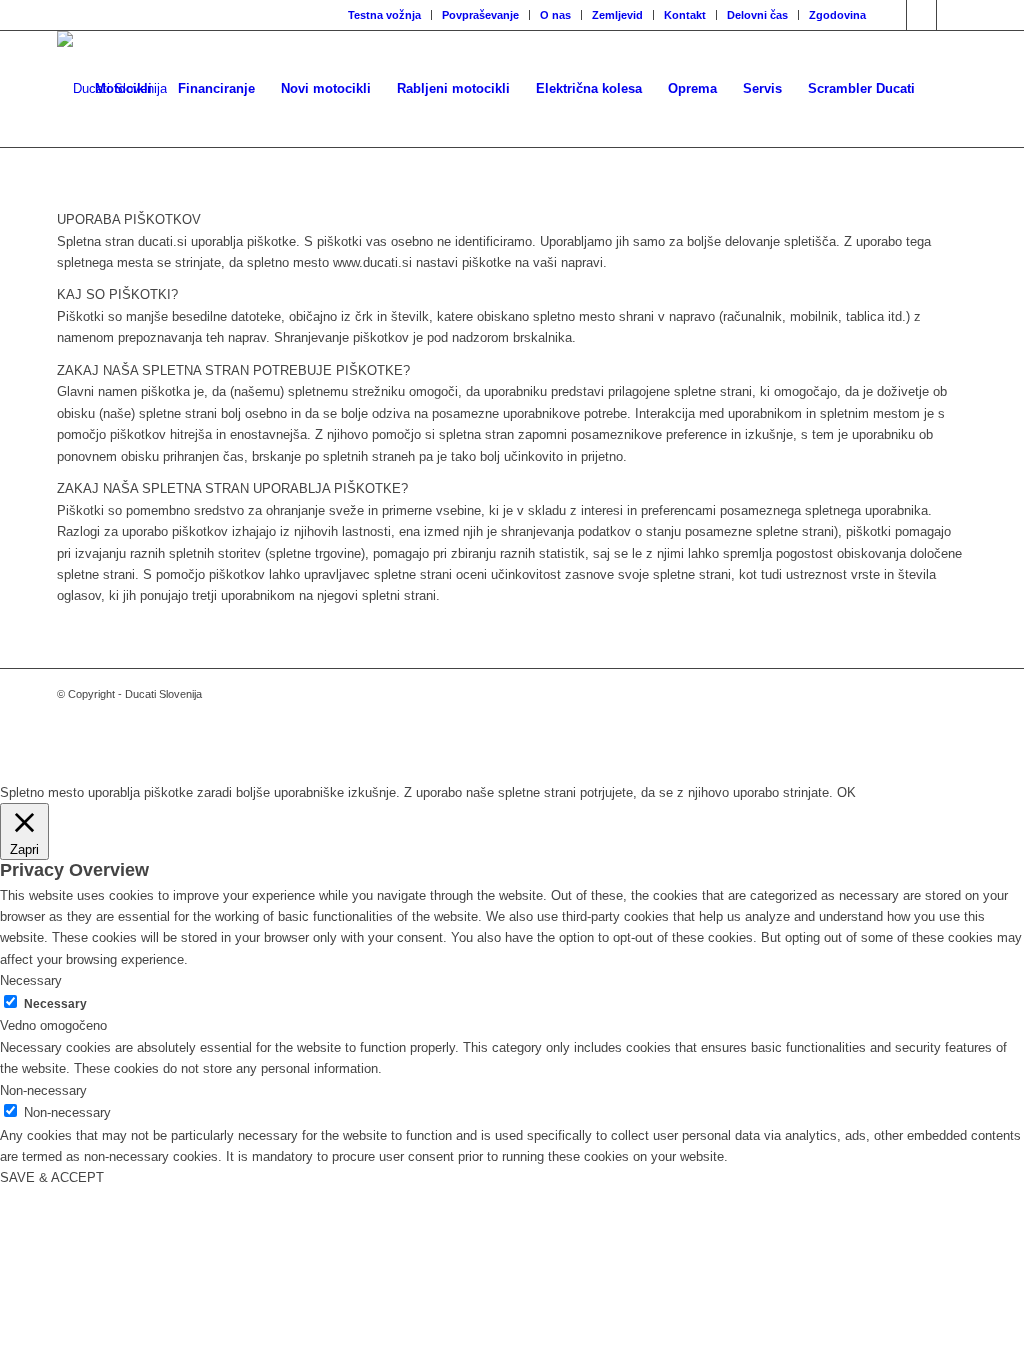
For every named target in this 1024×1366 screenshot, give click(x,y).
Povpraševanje (480, 15)
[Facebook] (891, 15)
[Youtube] (952, 15)
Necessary (55, 1004)
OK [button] (846, 792)
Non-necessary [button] (43, 1090)
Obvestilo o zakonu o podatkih (512, 750)
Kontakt (685, 15)
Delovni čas (757, 15)
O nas (555, 15)
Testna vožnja (384, 15)
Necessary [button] (31, 980)
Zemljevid (617, 15)
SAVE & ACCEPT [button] (52, 1177)
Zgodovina (837, 15)
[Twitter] (921, 15)
